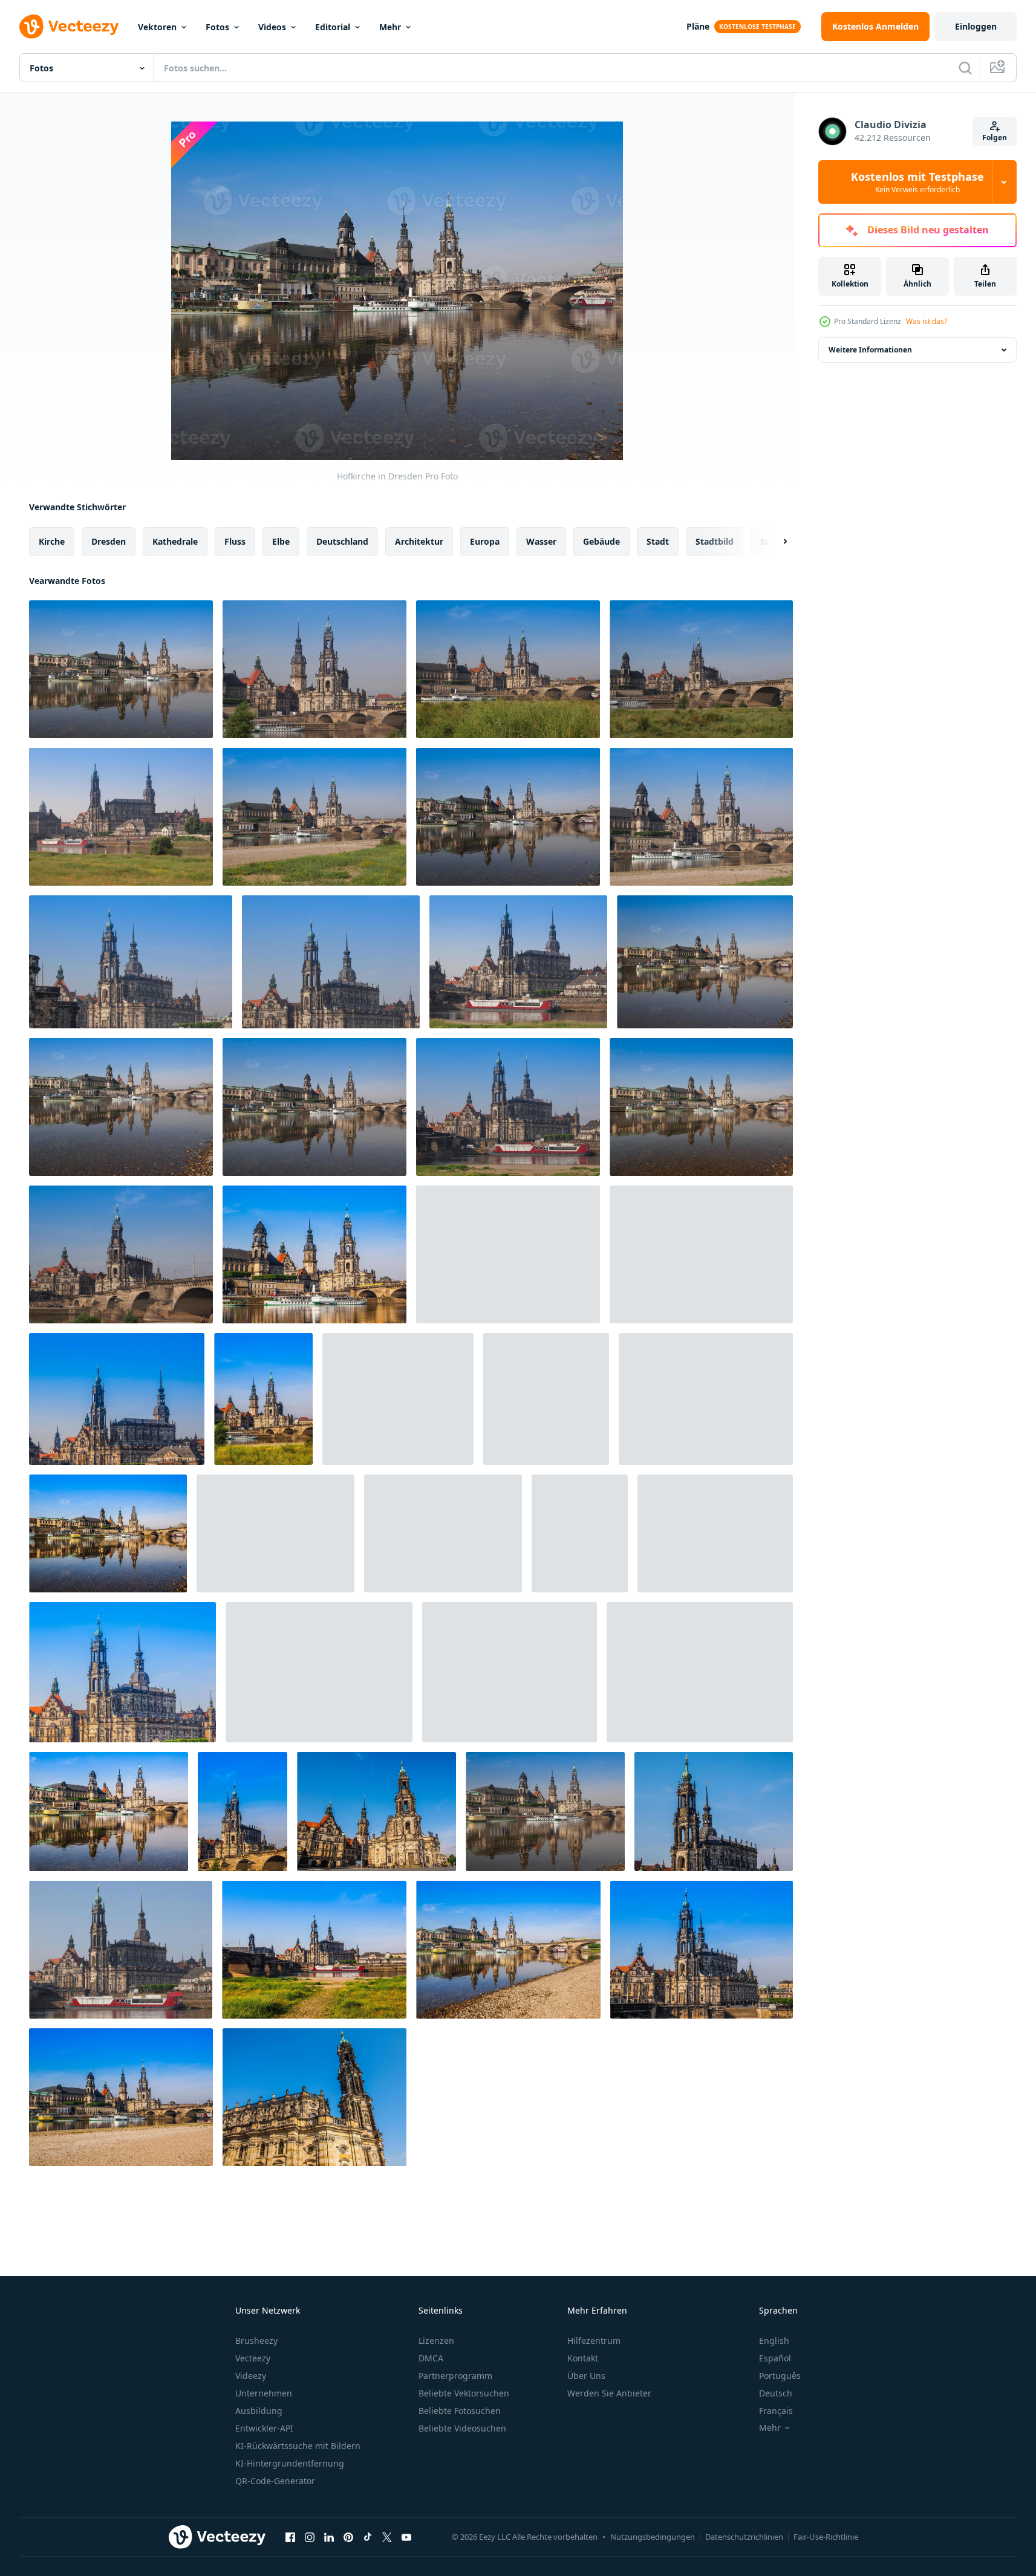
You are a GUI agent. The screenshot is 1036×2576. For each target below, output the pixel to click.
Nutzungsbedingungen (653, 2537)
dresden (109, 541)
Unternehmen (264, 2393)
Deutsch (776, 2393)
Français (776, 2411)
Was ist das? (927, 321)
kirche (52, 541)
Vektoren (157, 27)
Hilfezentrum (594, 2341)
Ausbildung (259, 2411)
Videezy (251, 2376)
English (774, 2341)
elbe (281, 541)
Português (780, 2376)
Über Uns (586, 2376)
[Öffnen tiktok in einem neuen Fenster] (368, 2537)
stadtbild (715, 541)
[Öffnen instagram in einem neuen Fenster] (310, 2537)
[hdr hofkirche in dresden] (314, 1254)
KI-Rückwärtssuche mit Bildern (298, 2446)
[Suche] (965, 68)
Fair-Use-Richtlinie (826, 2537)
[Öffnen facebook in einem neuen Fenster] (290, 2537)
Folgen (995, 138)
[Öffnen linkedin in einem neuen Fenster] (329, 2537)
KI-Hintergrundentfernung (290, 2463)
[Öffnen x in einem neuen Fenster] (387, 2537)
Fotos (217, 27)
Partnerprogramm (455, 2376)
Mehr (390, 27)
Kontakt (583, 2358)
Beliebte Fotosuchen (460, 2411)
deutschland (342, 541)
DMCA (431, 2358)
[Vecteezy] (69, 27)
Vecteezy (253, 2358)
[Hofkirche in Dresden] (121, 669)
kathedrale (175, 541)
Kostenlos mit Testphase (917, 182)
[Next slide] (775, 542)
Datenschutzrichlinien (744, 2537)
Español (775, 2358)
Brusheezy (256, 2341)
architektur (419, 541)
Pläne (698, 26)
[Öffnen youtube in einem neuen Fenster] (406, 2537)
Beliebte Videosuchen (462, 2428)
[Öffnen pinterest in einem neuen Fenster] (348, 2537)
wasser (541, 541)
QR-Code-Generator (275, 2481)
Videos (272, 27)
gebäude (601, 541)
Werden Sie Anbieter (609, 2393)
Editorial (333, 27)
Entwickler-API (264, 2428)
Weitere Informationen (870, 350)
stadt (658, 541)
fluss (235, 541)
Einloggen (976, 26)
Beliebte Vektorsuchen (464, 2393)
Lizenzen (436, 2341)
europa (485, 541)
